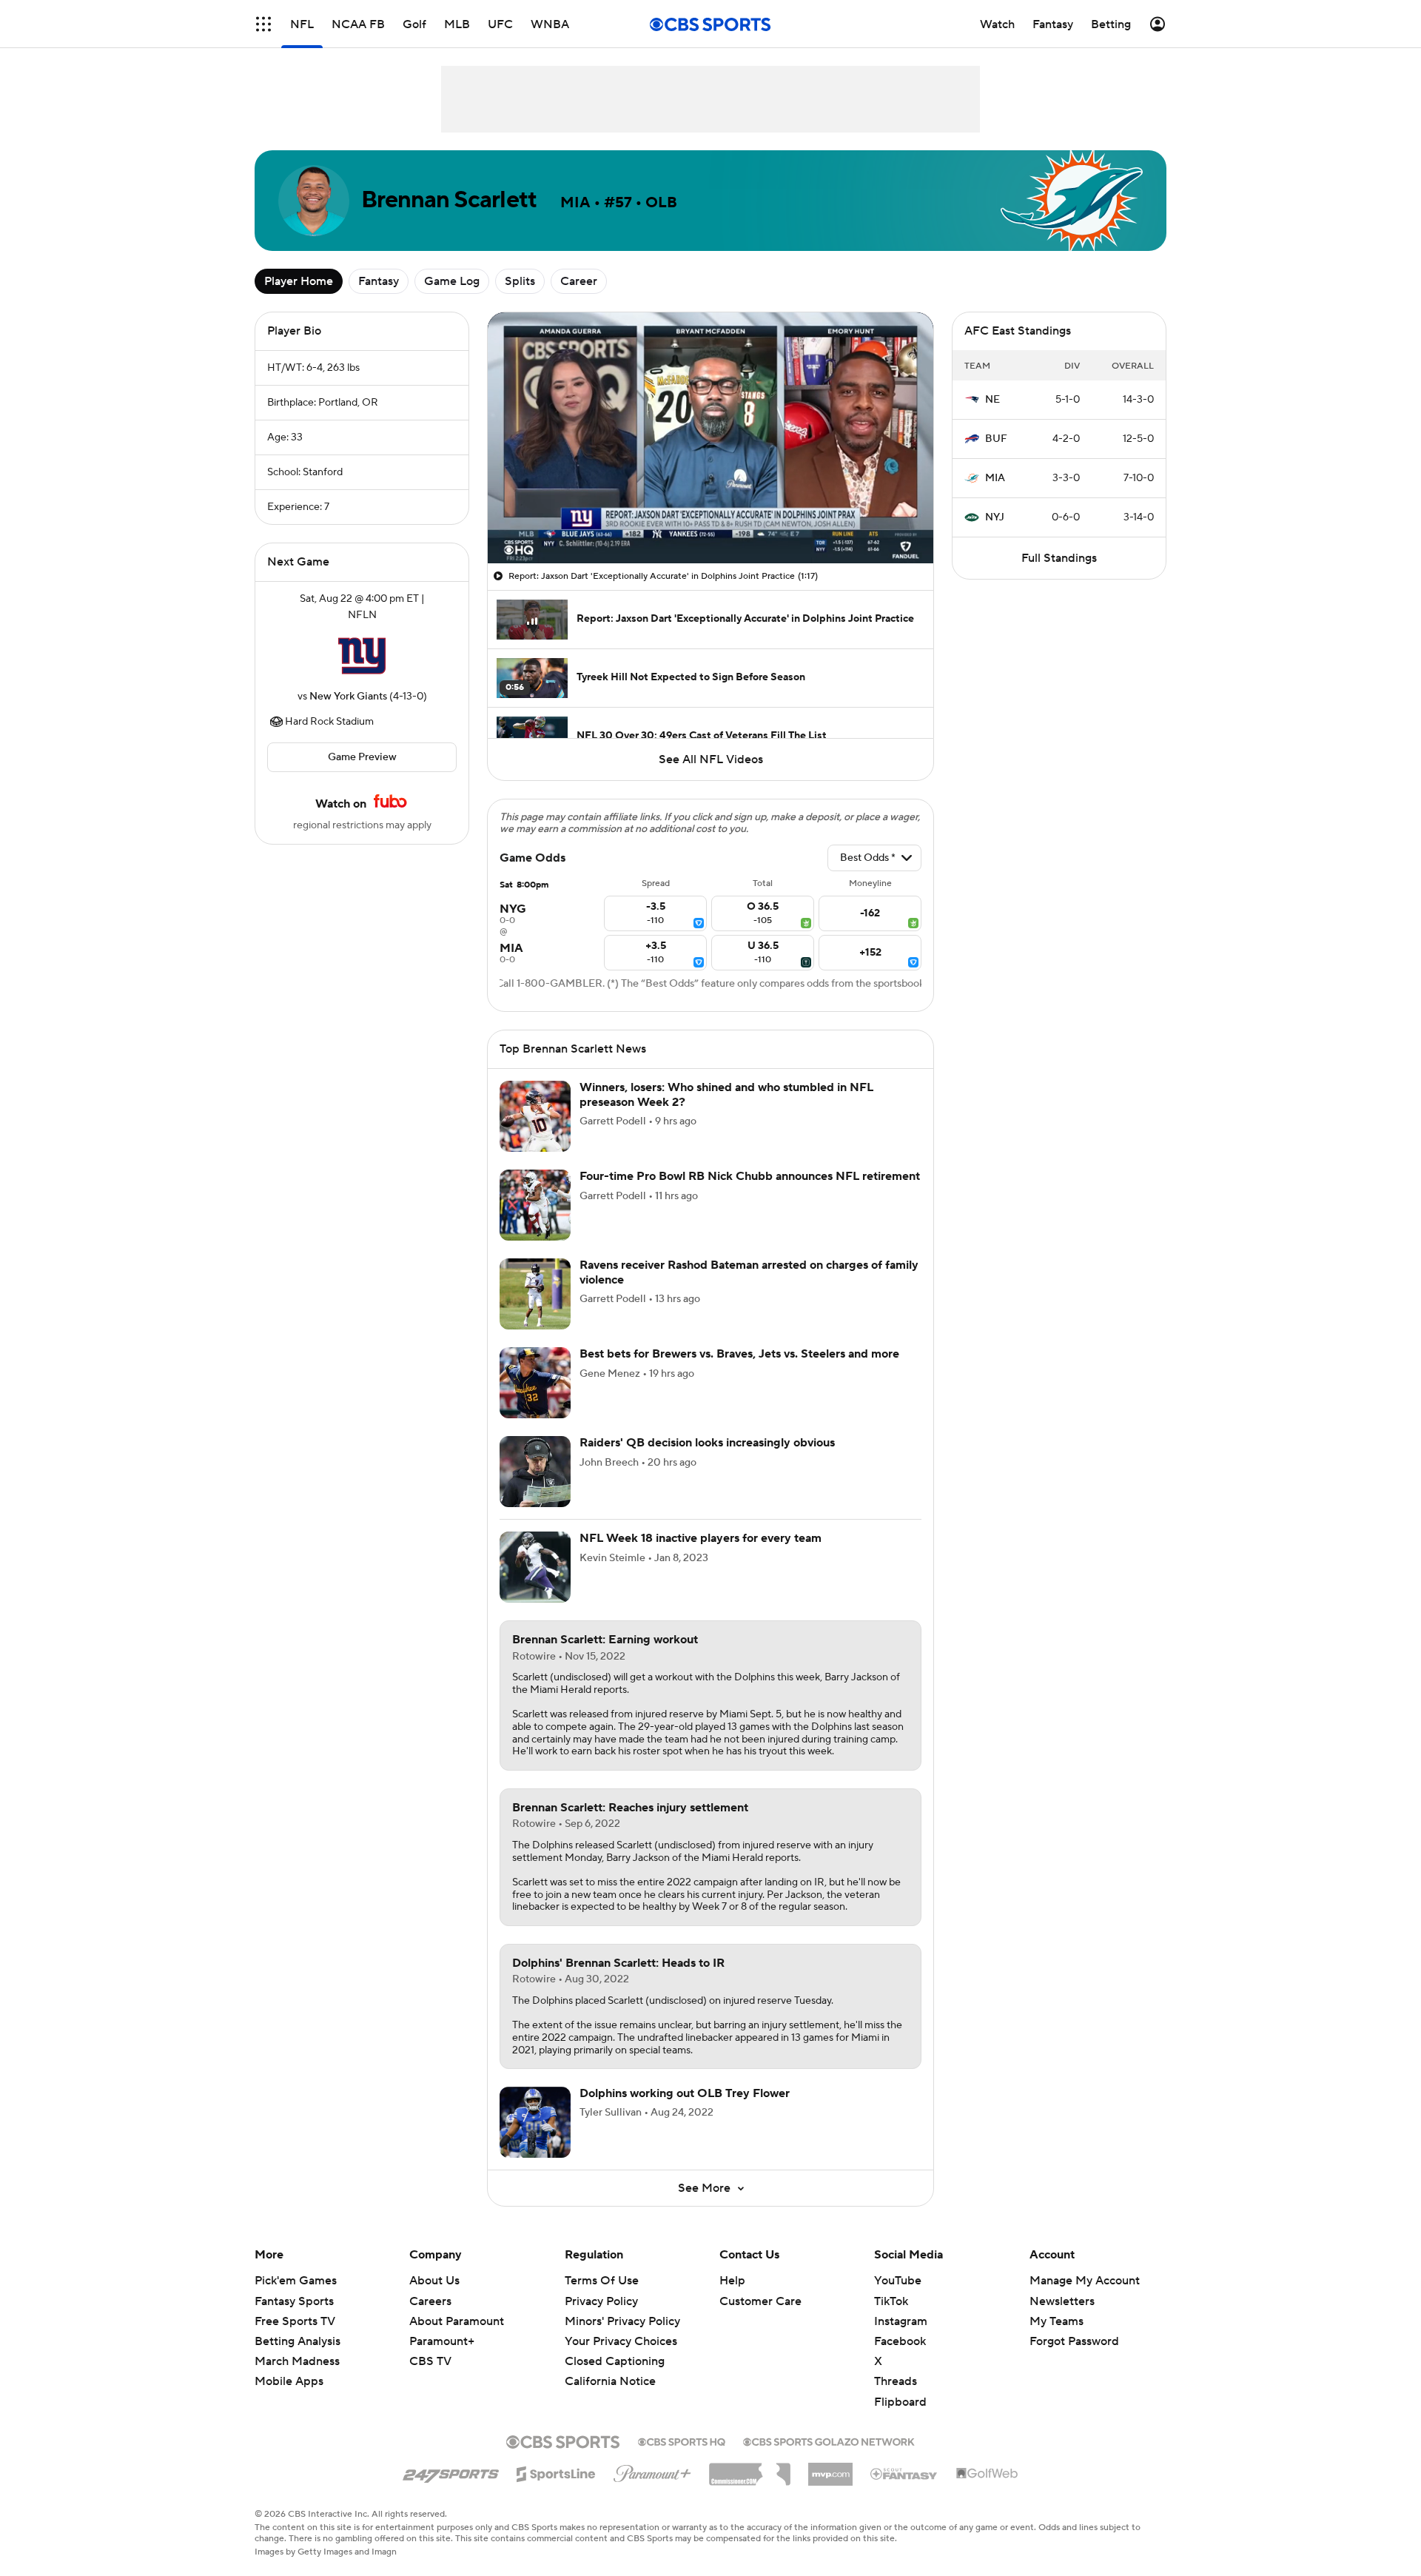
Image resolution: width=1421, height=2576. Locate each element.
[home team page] (362, 656)
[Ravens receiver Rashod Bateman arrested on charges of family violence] (535, 1294)
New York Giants (348, 697)
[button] (263, 24)
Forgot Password (1074, 2341)
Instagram (901, 2321)
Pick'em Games (296, 2281)
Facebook (900, 2341)
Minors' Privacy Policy (622, 2321)
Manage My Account (1085, 2281)
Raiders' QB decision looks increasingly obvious (707, 1443)
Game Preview (362, 757)
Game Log (452, 281)
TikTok (891, 2301)
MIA (995, 478)
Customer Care (760, 2301)
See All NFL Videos (711, 759)
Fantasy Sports (294, 2301)
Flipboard (900, 2402)
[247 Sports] (451, 2472)
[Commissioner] (750, 2469)
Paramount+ (442, 2341)
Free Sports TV (295, 2321)
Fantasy (379, 281)
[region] (710, 438)
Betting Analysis (298, 2341)
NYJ (995, 517)
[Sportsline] (556, 2472)
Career (579, 281)
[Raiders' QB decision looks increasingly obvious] (535, 1472)
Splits (520, 281)
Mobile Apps (289, 2381)
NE (992, 400)
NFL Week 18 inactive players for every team (701, 1538)
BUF (996, 439)
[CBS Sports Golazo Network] (829, 2441)
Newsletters (1062, 2301)
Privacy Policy (601, 2301)
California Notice (610, 2381)
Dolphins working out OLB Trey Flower (685, 2093)
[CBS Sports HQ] (682, 2441)
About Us (434, 2281)
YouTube (898, 2281)
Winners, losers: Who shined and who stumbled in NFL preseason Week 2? (726, 1094)
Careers (430, 2301)
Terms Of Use (602, 2281)
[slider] (710, 520)
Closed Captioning (615, 2361)
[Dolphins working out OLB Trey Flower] (535, 2122)
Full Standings (1059, 558)
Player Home (299, 281)
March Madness (297, 2361)
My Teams (1056, 2321)
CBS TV (430, 2361)
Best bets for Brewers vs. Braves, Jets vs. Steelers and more (739, 1354)
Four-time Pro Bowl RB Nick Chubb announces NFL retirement (750, 1176)
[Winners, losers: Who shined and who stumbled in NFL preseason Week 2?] (535, 1116)
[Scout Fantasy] (904, 2473)
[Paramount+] (652, 2471)
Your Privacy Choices (621, 2341)
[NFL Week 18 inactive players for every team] (535, 1567)
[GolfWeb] (987, 2474)
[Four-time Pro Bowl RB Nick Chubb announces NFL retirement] (535, 1205)
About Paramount (457, 2321)
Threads (896, 2381)
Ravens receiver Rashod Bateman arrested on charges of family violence (749, 1272)
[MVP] (830, 2469)
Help (732, 2281)
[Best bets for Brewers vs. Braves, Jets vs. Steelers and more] (535, 1383)
